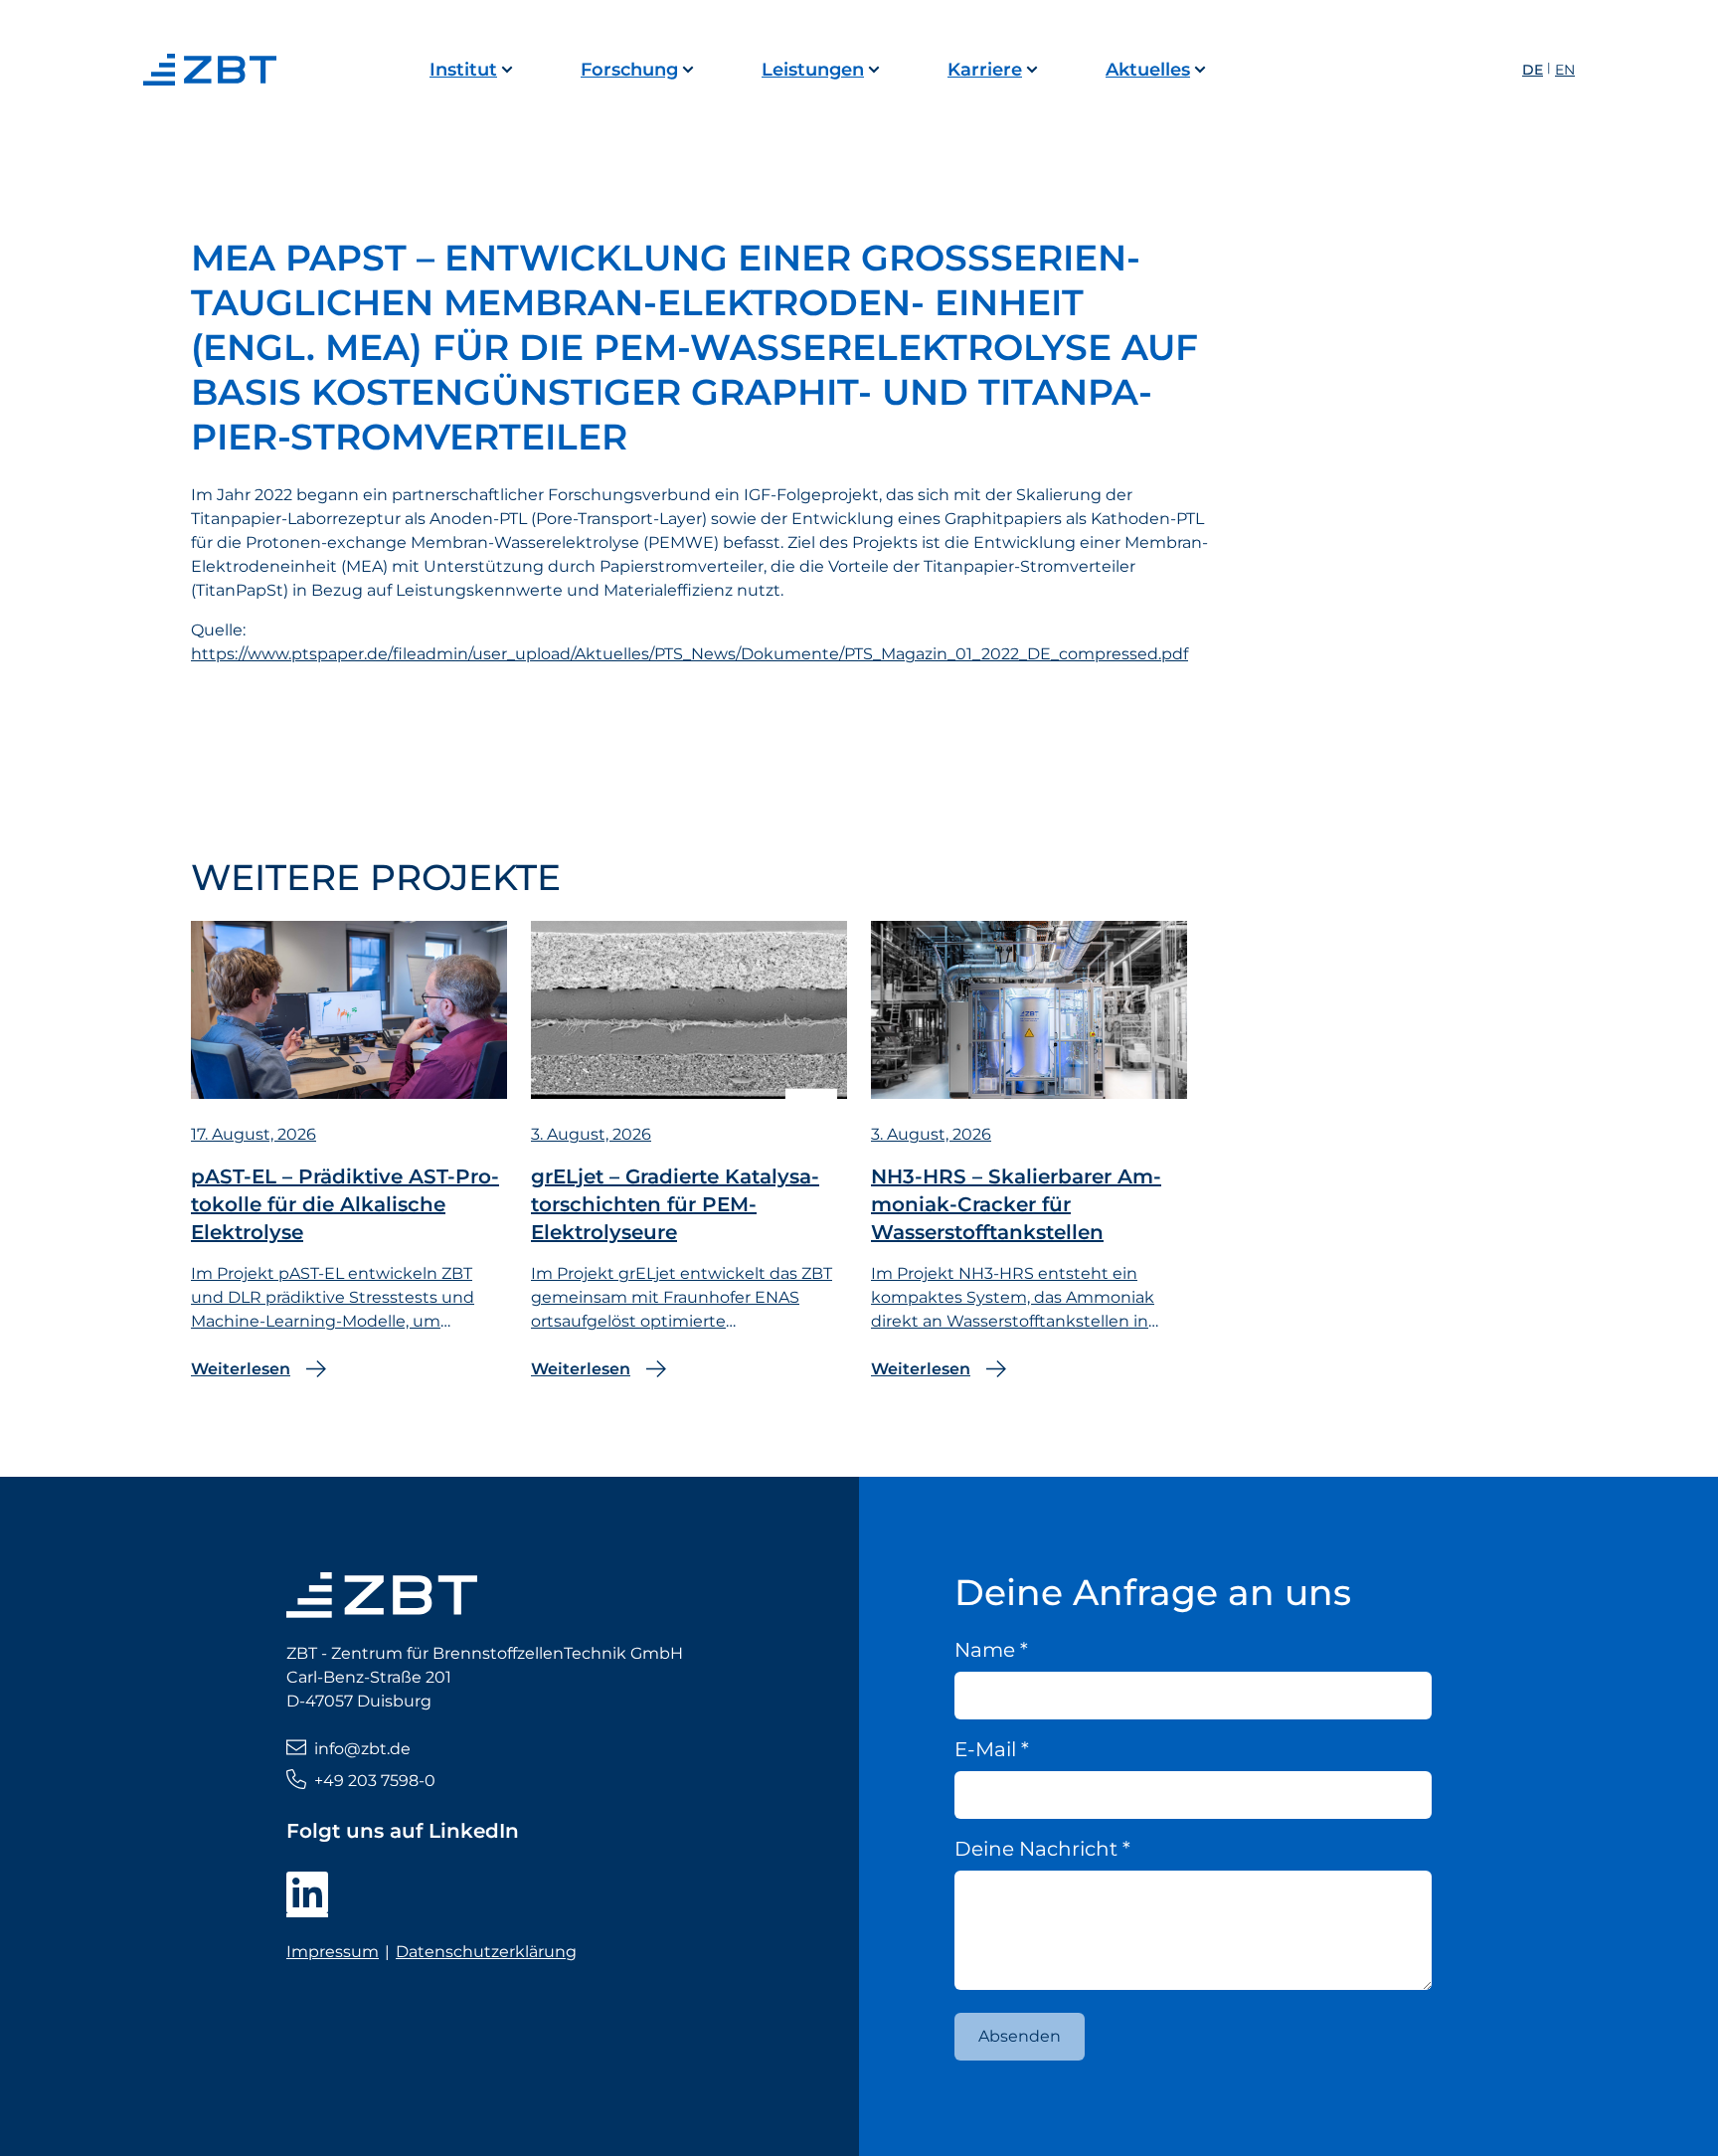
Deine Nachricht (1042, 1849)
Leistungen (813, 70)
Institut (463, 70)
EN (1565, 70)
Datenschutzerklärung (486, 1952)
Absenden (1020, 2036)
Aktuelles (1148, 70)
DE (1533, 70)
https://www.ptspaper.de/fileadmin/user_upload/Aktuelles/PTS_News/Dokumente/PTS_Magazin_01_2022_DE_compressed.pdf (689, 654)
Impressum (333, 1952)
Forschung (629, 70)
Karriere (985, 70)
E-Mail (992, 1749)
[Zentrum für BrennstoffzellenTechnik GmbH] (215, 70)
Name (991, 1650)
